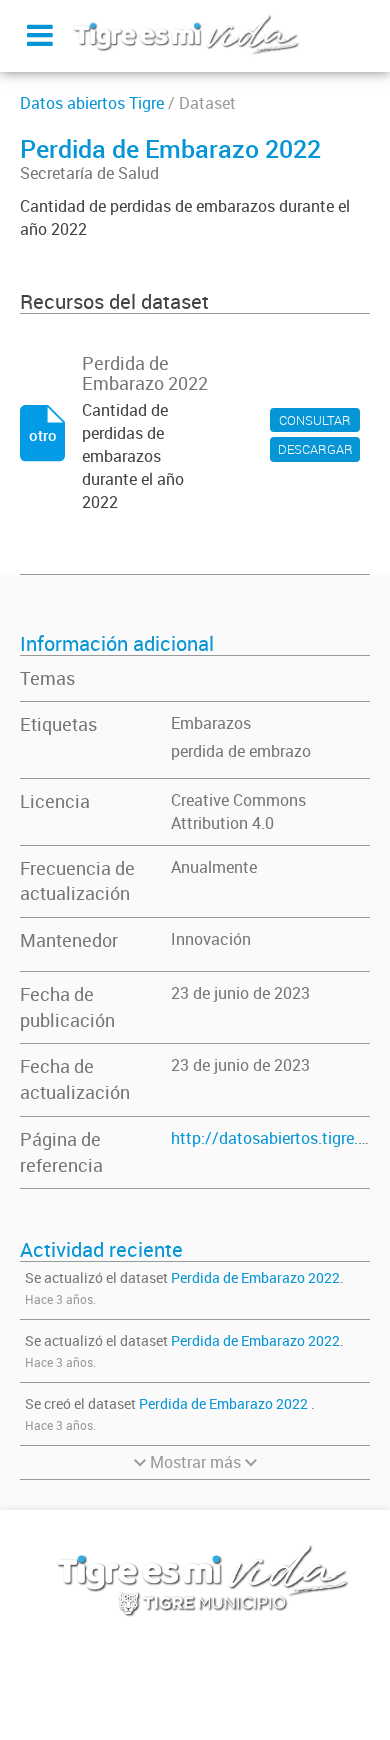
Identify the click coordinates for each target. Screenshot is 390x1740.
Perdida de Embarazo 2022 (255, 1277)
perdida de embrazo (241, 751)
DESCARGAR (315, 449)
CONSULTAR (315, 420)
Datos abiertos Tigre (92, 103)
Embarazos (211, 723)
